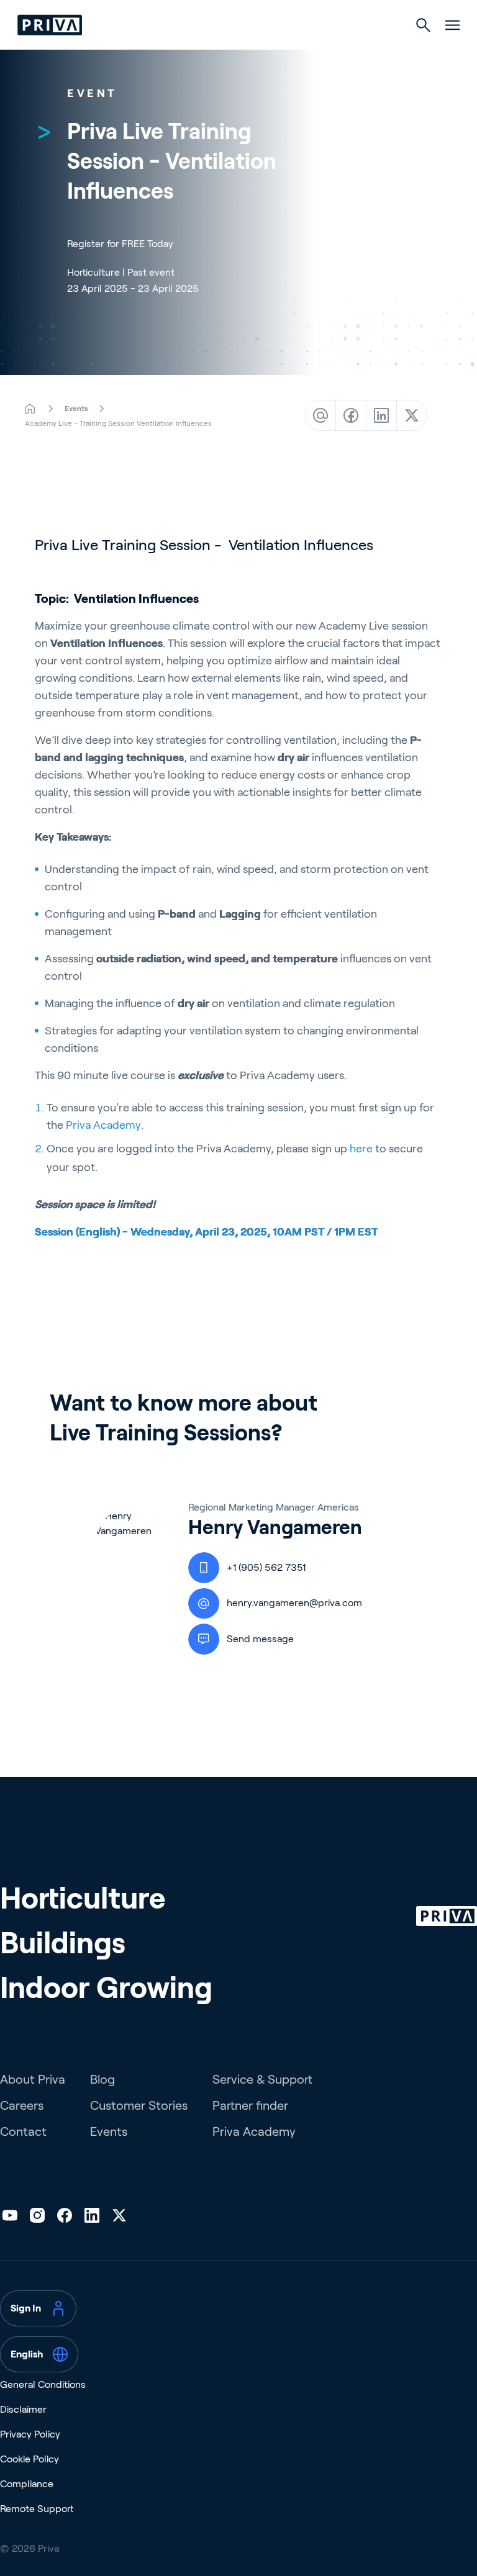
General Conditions (43, 2384)
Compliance (27, 2484)
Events (109, 2131)
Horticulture (83, 1898)
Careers (22, 2105)
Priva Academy (103, 1125)
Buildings (63, 1943)
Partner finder (250, 2105)
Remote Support (37, 2509)
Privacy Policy (30, 2434)
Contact (23, 2131)
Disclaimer (23, 2409)
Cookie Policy (30, 2459)
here (361, 1149)
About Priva (33, 2079)
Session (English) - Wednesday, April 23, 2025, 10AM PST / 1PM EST (206, 1232)
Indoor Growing (106, 1988)
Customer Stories (139, 2105)
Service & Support (262, 2079)
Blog (102, 2079)
